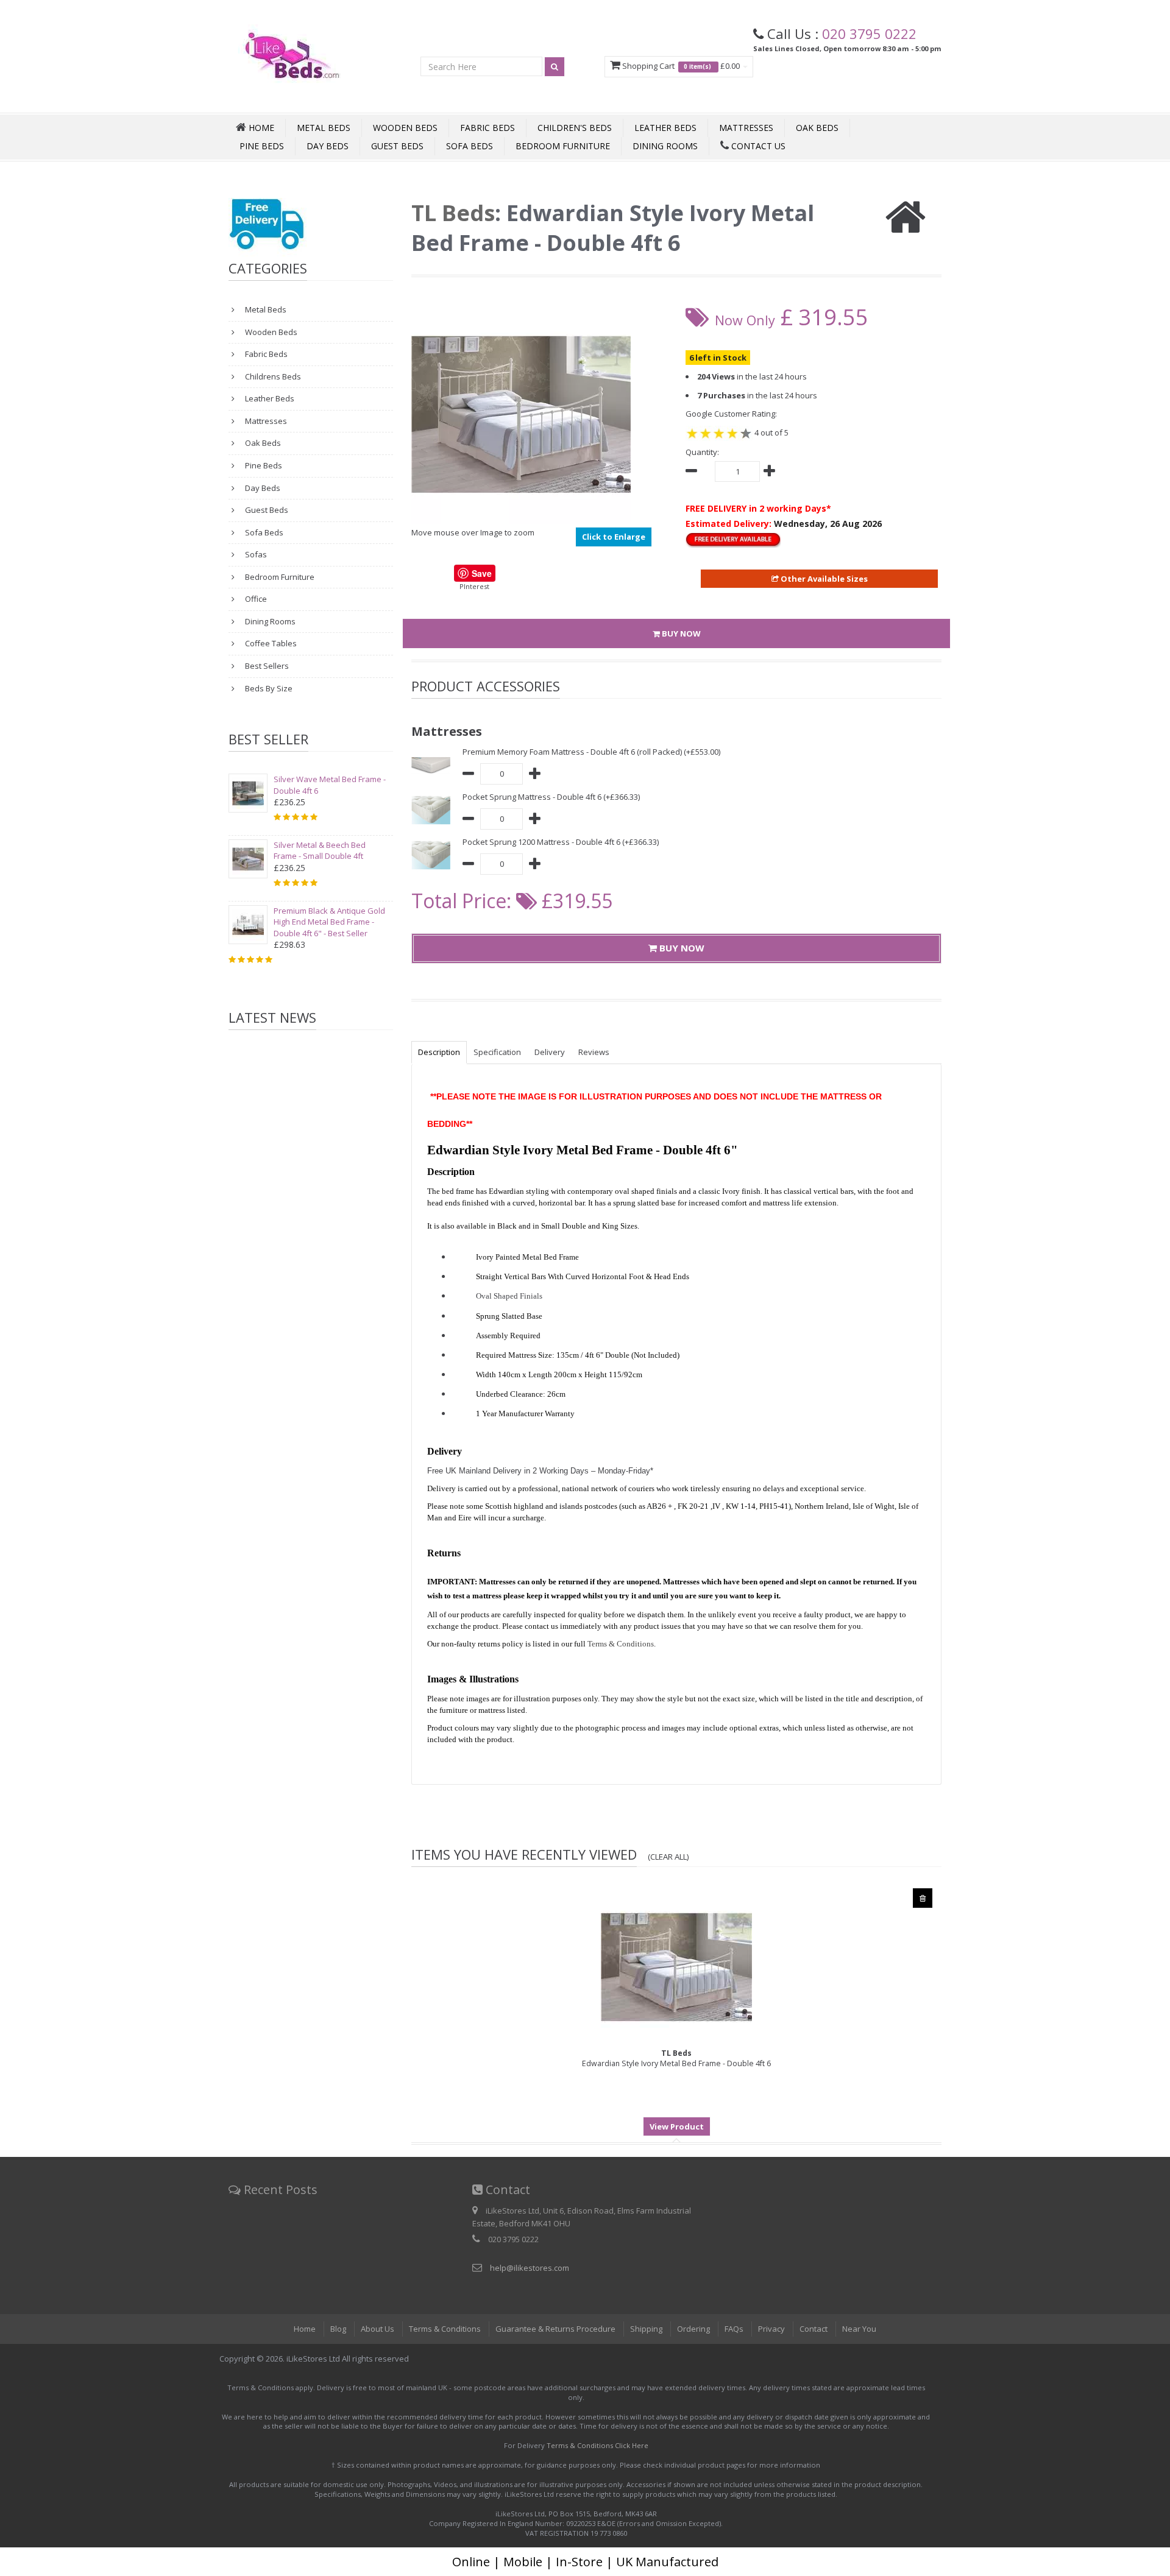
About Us (378, 2329)
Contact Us (757, 146)
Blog (338, 2329)
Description (439, 1052)
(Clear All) (668, 1857)
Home (305, 2329)
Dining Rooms (665, 146)
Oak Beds (817, 128)
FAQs (734, 2329)
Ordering (693, 2329)
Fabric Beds (487, 128)
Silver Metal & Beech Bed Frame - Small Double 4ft (320, 851)
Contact (814, 2329)
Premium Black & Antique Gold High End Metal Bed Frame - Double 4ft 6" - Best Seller (329, 922)
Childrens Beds (272, 376)
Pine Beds (262, 146)
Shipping (646, 2329)
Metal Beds (324, 128)
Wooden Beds (405, 128)
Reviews (594, 1052)
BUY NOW (680, 633)
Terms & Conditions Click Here (597, 2445)
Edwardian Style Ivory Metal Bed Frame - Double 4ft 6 (676, 2058)
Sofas (255, 554)
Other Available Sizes (823, 579)
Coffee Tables (270, 643)
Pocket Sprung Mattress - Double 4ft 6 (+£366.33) (551, 797)
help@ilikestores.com (530, 2268)
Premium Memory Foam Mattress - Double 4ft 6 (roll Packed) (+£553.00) (591, 752)
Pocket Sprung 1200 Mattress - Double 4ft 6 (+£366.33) (561, 842)
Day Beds (328, 146)
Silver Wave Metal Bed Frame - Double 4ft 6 (330, 785)
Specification (497, 1052)
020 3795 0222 (869, 34)
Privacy (771, 2329)
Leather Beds (665, 128)
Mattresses (746, 128)
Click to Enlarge (614, 537)
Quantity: (702, 452)
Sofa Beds (470, 146)
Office (255, 599)
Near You (859, 2329)
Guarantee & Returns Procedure (555, 2329)
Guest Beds (397, 146)
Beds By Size (268, 688)
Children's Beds (575, 128)
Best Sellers (266, 666)
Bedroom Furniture (563, 146)
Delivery (550, 1052)
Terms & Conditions (445, 2329)
